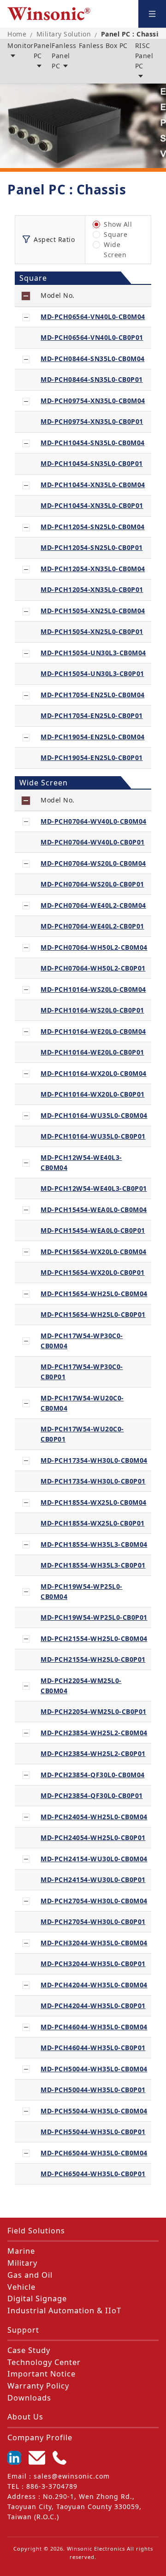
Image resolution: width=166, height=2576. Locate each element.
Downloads (29, 2398)
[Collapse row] (26, 317)
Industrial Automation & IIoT (64, 2311)
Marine (21, 2251)
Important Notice (41, 2374)
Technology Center (44, 2362)
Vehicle (21, 2287)
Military (22, 2263)
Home (17, 34)
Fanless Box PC (103, 45)
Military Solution (64, 34)
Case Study (29, 2350)
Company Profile (40, 2437)
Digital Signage (37, 2298)
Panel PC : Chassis (131, 34)
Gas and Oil (30, 2275)
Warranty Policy (38, 2386)
